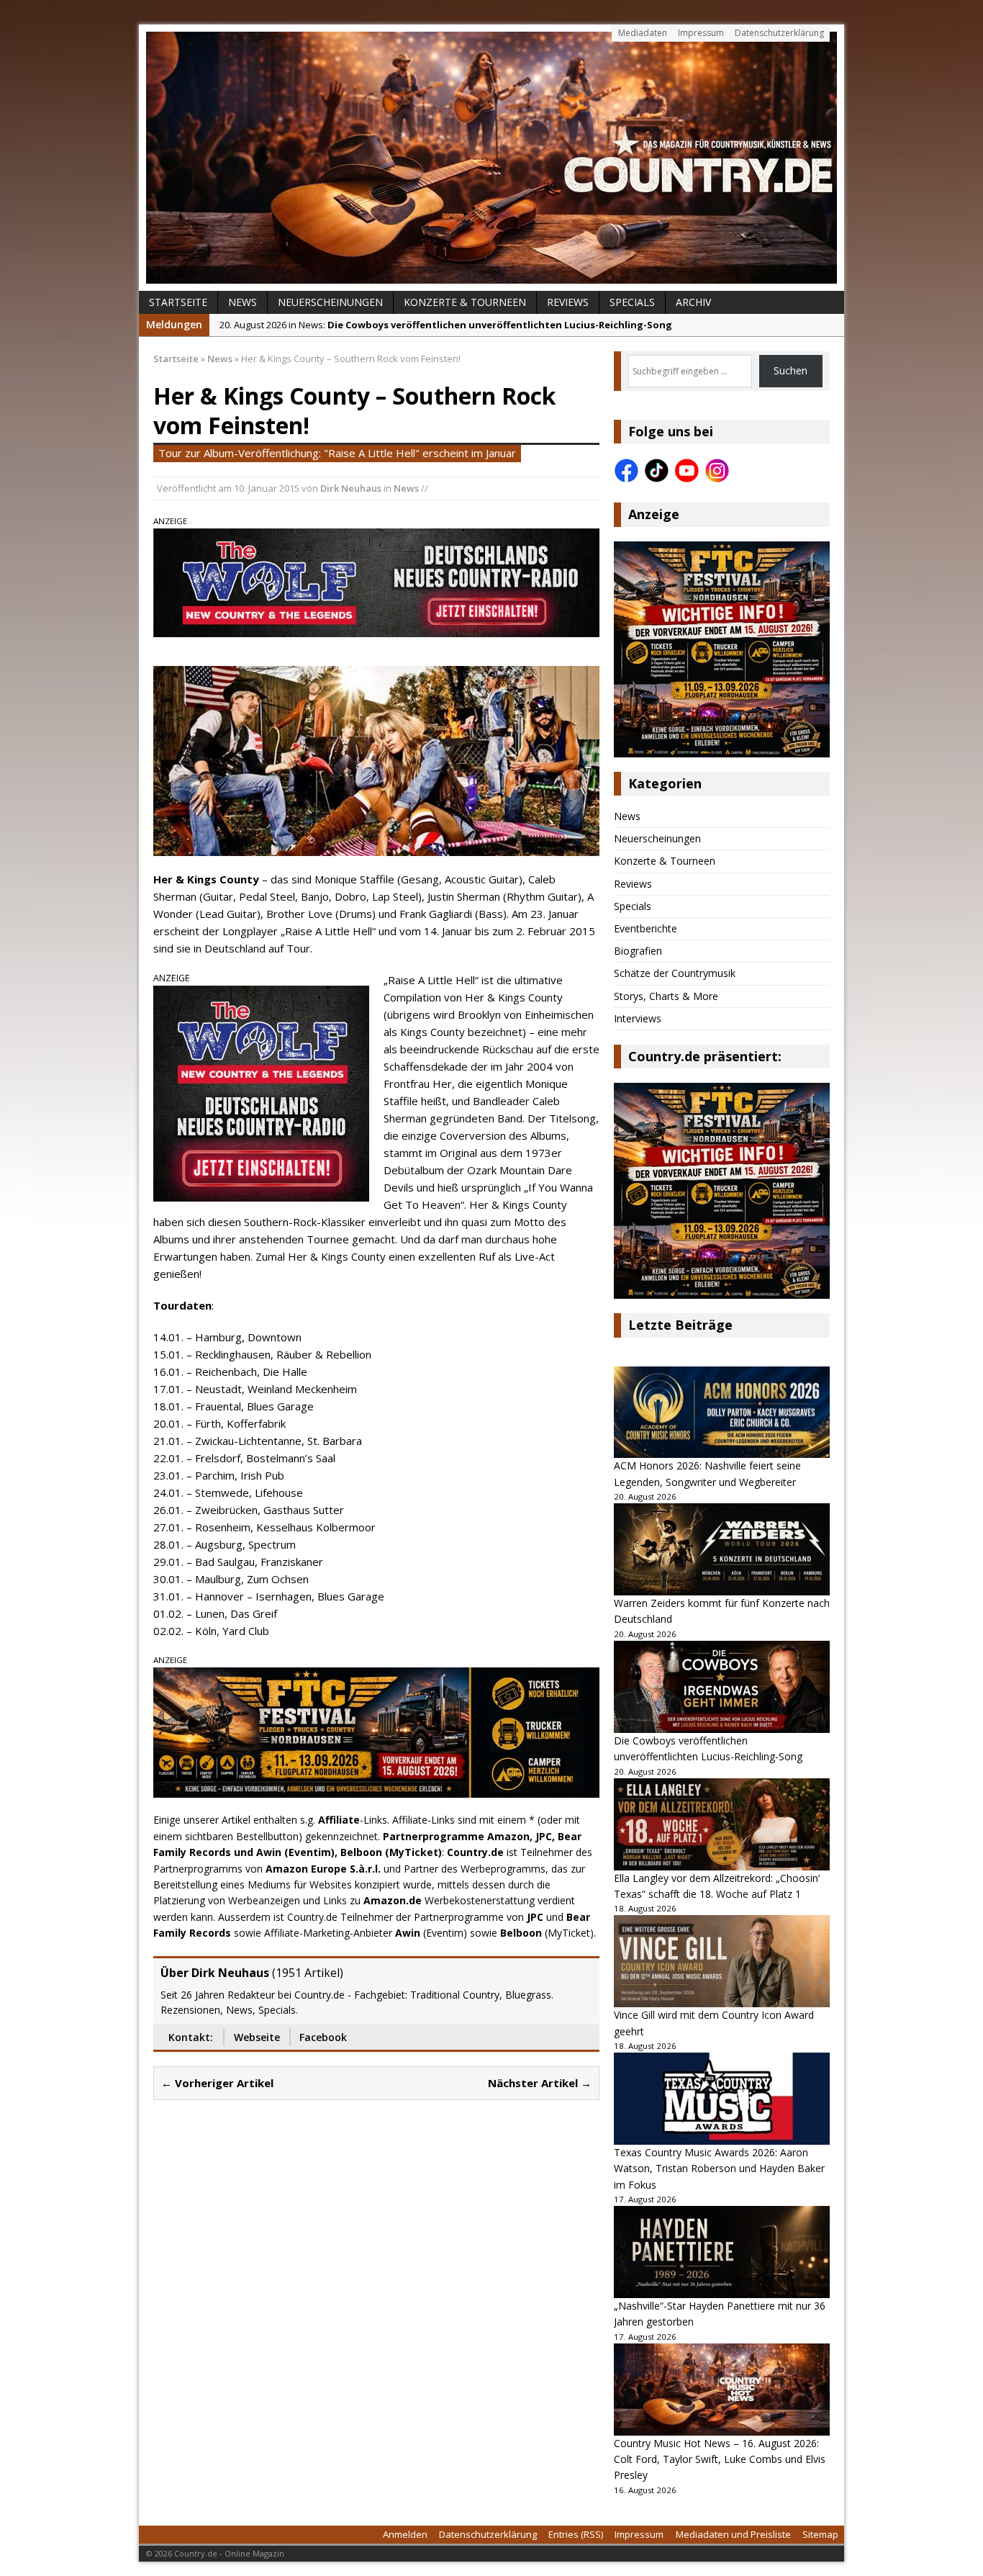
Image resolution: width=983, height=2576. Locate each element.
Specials (632, 302)
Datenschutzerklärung (779, 33)
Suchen (791, 370)
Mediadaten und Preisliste (733, 2534)
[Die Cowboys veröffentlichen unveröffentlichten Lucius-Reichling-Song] (722, 1687)
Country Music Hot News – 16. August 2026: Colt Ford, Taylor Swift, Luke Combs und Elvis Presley (720, 2459)
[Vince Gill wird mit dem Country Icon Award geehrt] (722, 1961)
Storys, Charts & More (666, 996)
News (243, 302)
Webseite (257, 2037)
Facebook (323, 2037)
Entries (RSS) (576, 2534)
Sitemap (820, 2534)
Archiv (693, 302)
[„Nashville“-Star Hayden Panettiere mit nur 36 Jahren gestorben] (722, 2252)
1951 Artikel (308, 1973)
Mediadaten (643, 33)
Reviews (568, 302)
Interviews (638, 1018)
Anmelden (405, 2534)
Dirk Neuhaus (351, 488)
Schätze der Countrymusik (675, 973)
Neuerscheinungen (330, 302)
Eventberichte (645, 928)
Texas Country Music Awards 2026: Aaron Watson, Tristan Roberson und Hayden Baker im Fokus (719, 2169)
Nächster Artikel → (540, 2083)
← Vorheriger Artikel (217, 2083)
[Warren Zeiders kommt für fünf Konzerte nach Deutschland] (722, 1549)
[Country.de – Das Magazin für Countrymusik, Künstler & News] (491, 158)
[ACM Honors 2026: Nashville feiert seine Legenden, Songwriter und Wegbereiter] (722, 1413)
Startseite (178, 302)
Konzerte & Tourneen (465, 302)
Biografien (638, 951)
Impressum (701, 33)
